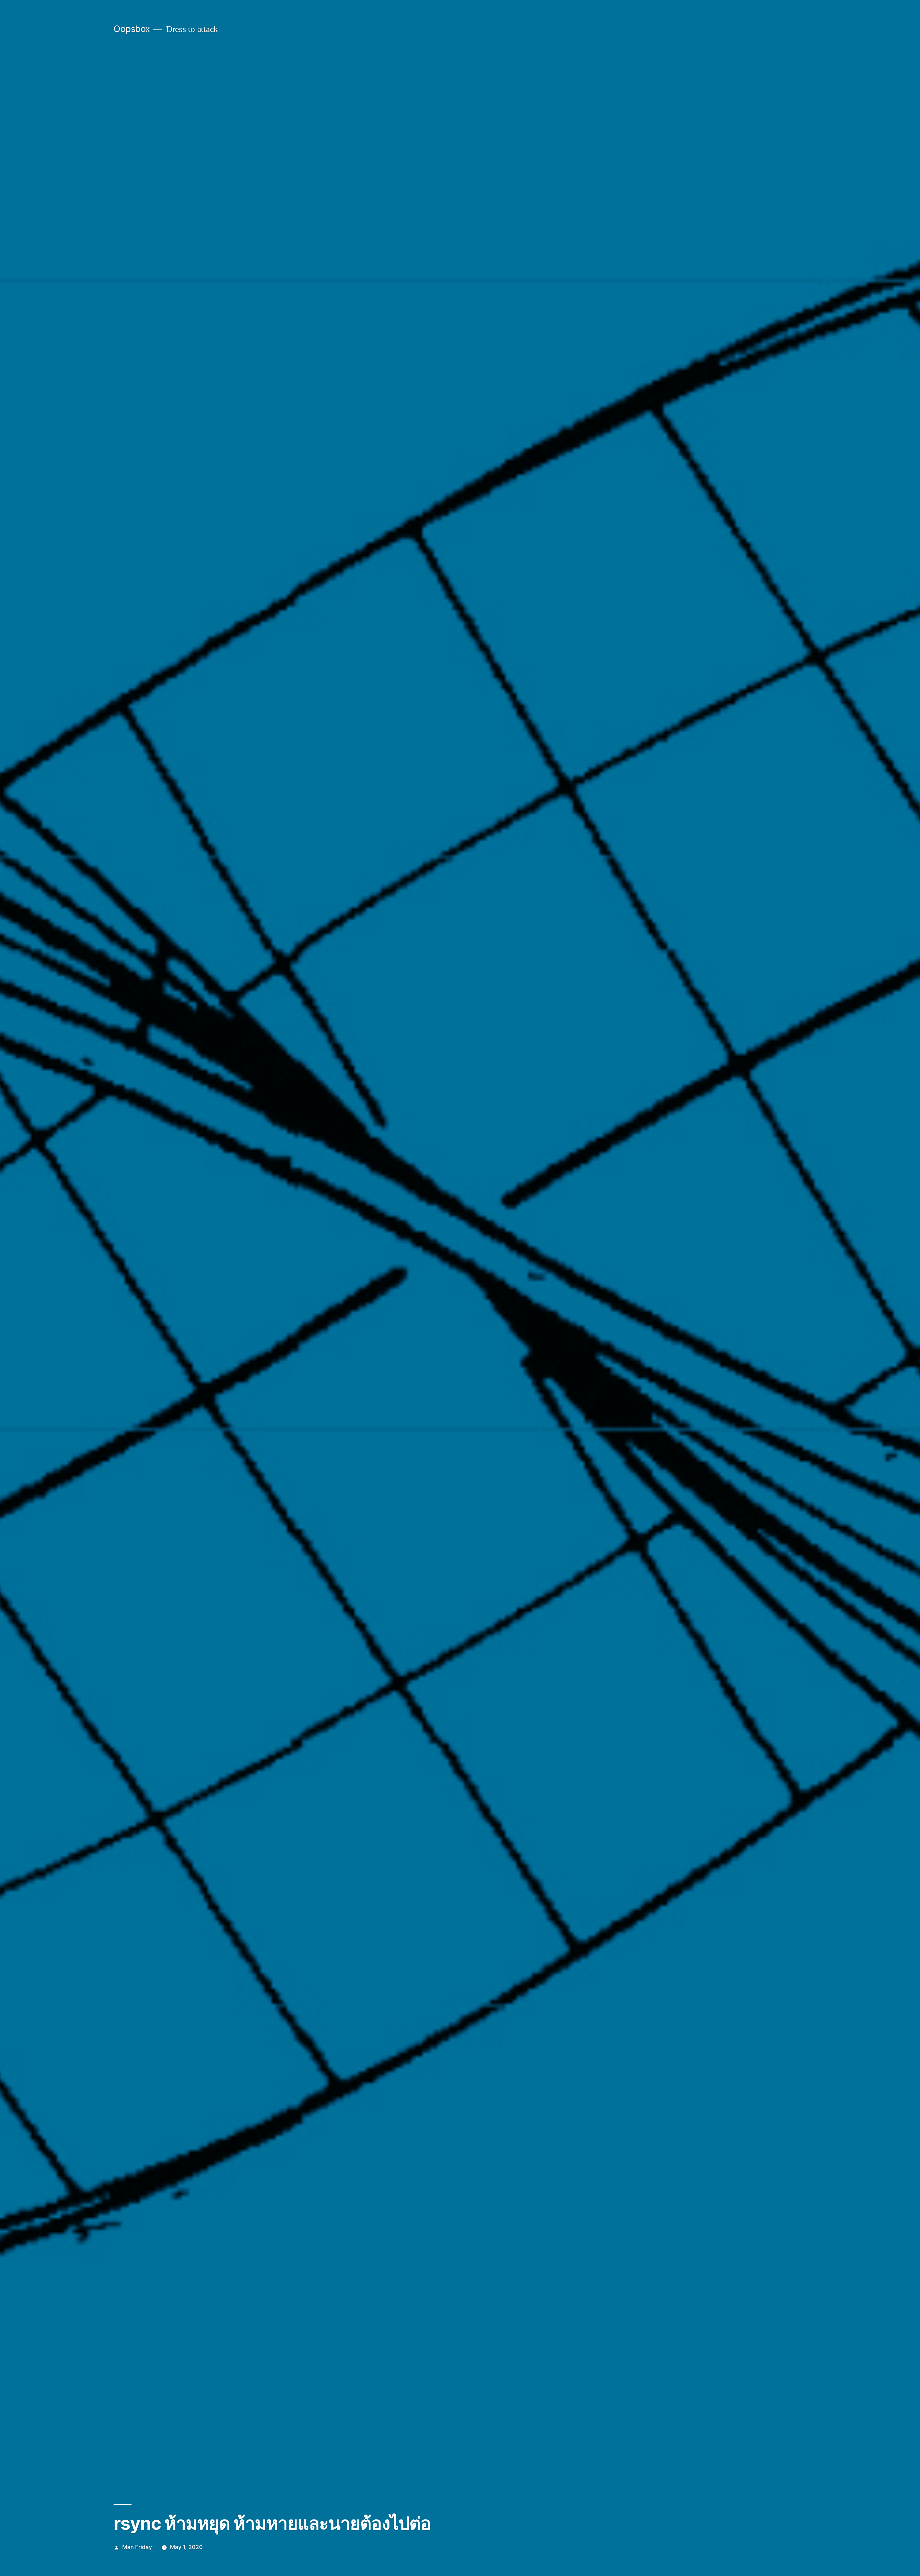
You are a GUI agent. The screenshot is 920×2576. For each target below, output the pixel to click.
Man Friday (137, 2547)
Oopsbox (132, 29)
